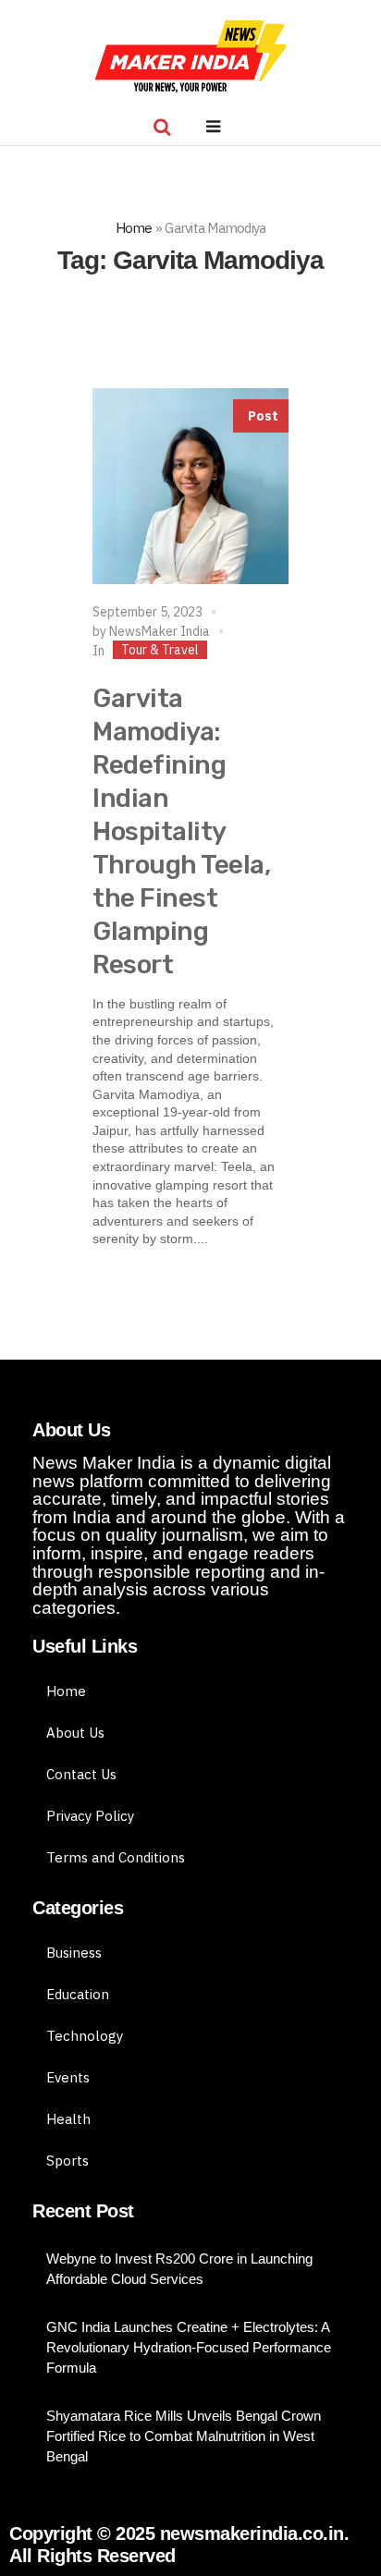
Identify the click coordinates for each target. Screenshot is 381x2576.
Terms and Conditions (116, 1857)
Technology (85, 2036)
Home (134, 228)
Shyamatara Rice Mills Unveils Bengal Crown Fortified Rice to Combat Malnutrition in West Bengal (184, 2436)
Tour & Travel (160, 650)
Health (68, 2119)
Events (68, 2077)
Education (78, 1994)
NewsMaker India (160, 631)
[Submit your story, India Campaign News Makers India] (190, 57)
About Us (75, 1733)
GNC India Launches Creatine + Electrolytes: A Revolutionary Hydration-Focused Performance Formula (189, 2347)
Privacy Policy (90, 1816)
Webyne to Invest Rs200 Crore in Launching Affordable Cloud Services (179, 2269)
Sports (68, 2161)
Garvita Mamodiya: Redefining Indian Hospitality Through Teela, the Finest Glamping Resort (181, 831)
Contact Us (81, 1774)
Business (74, 1953)
